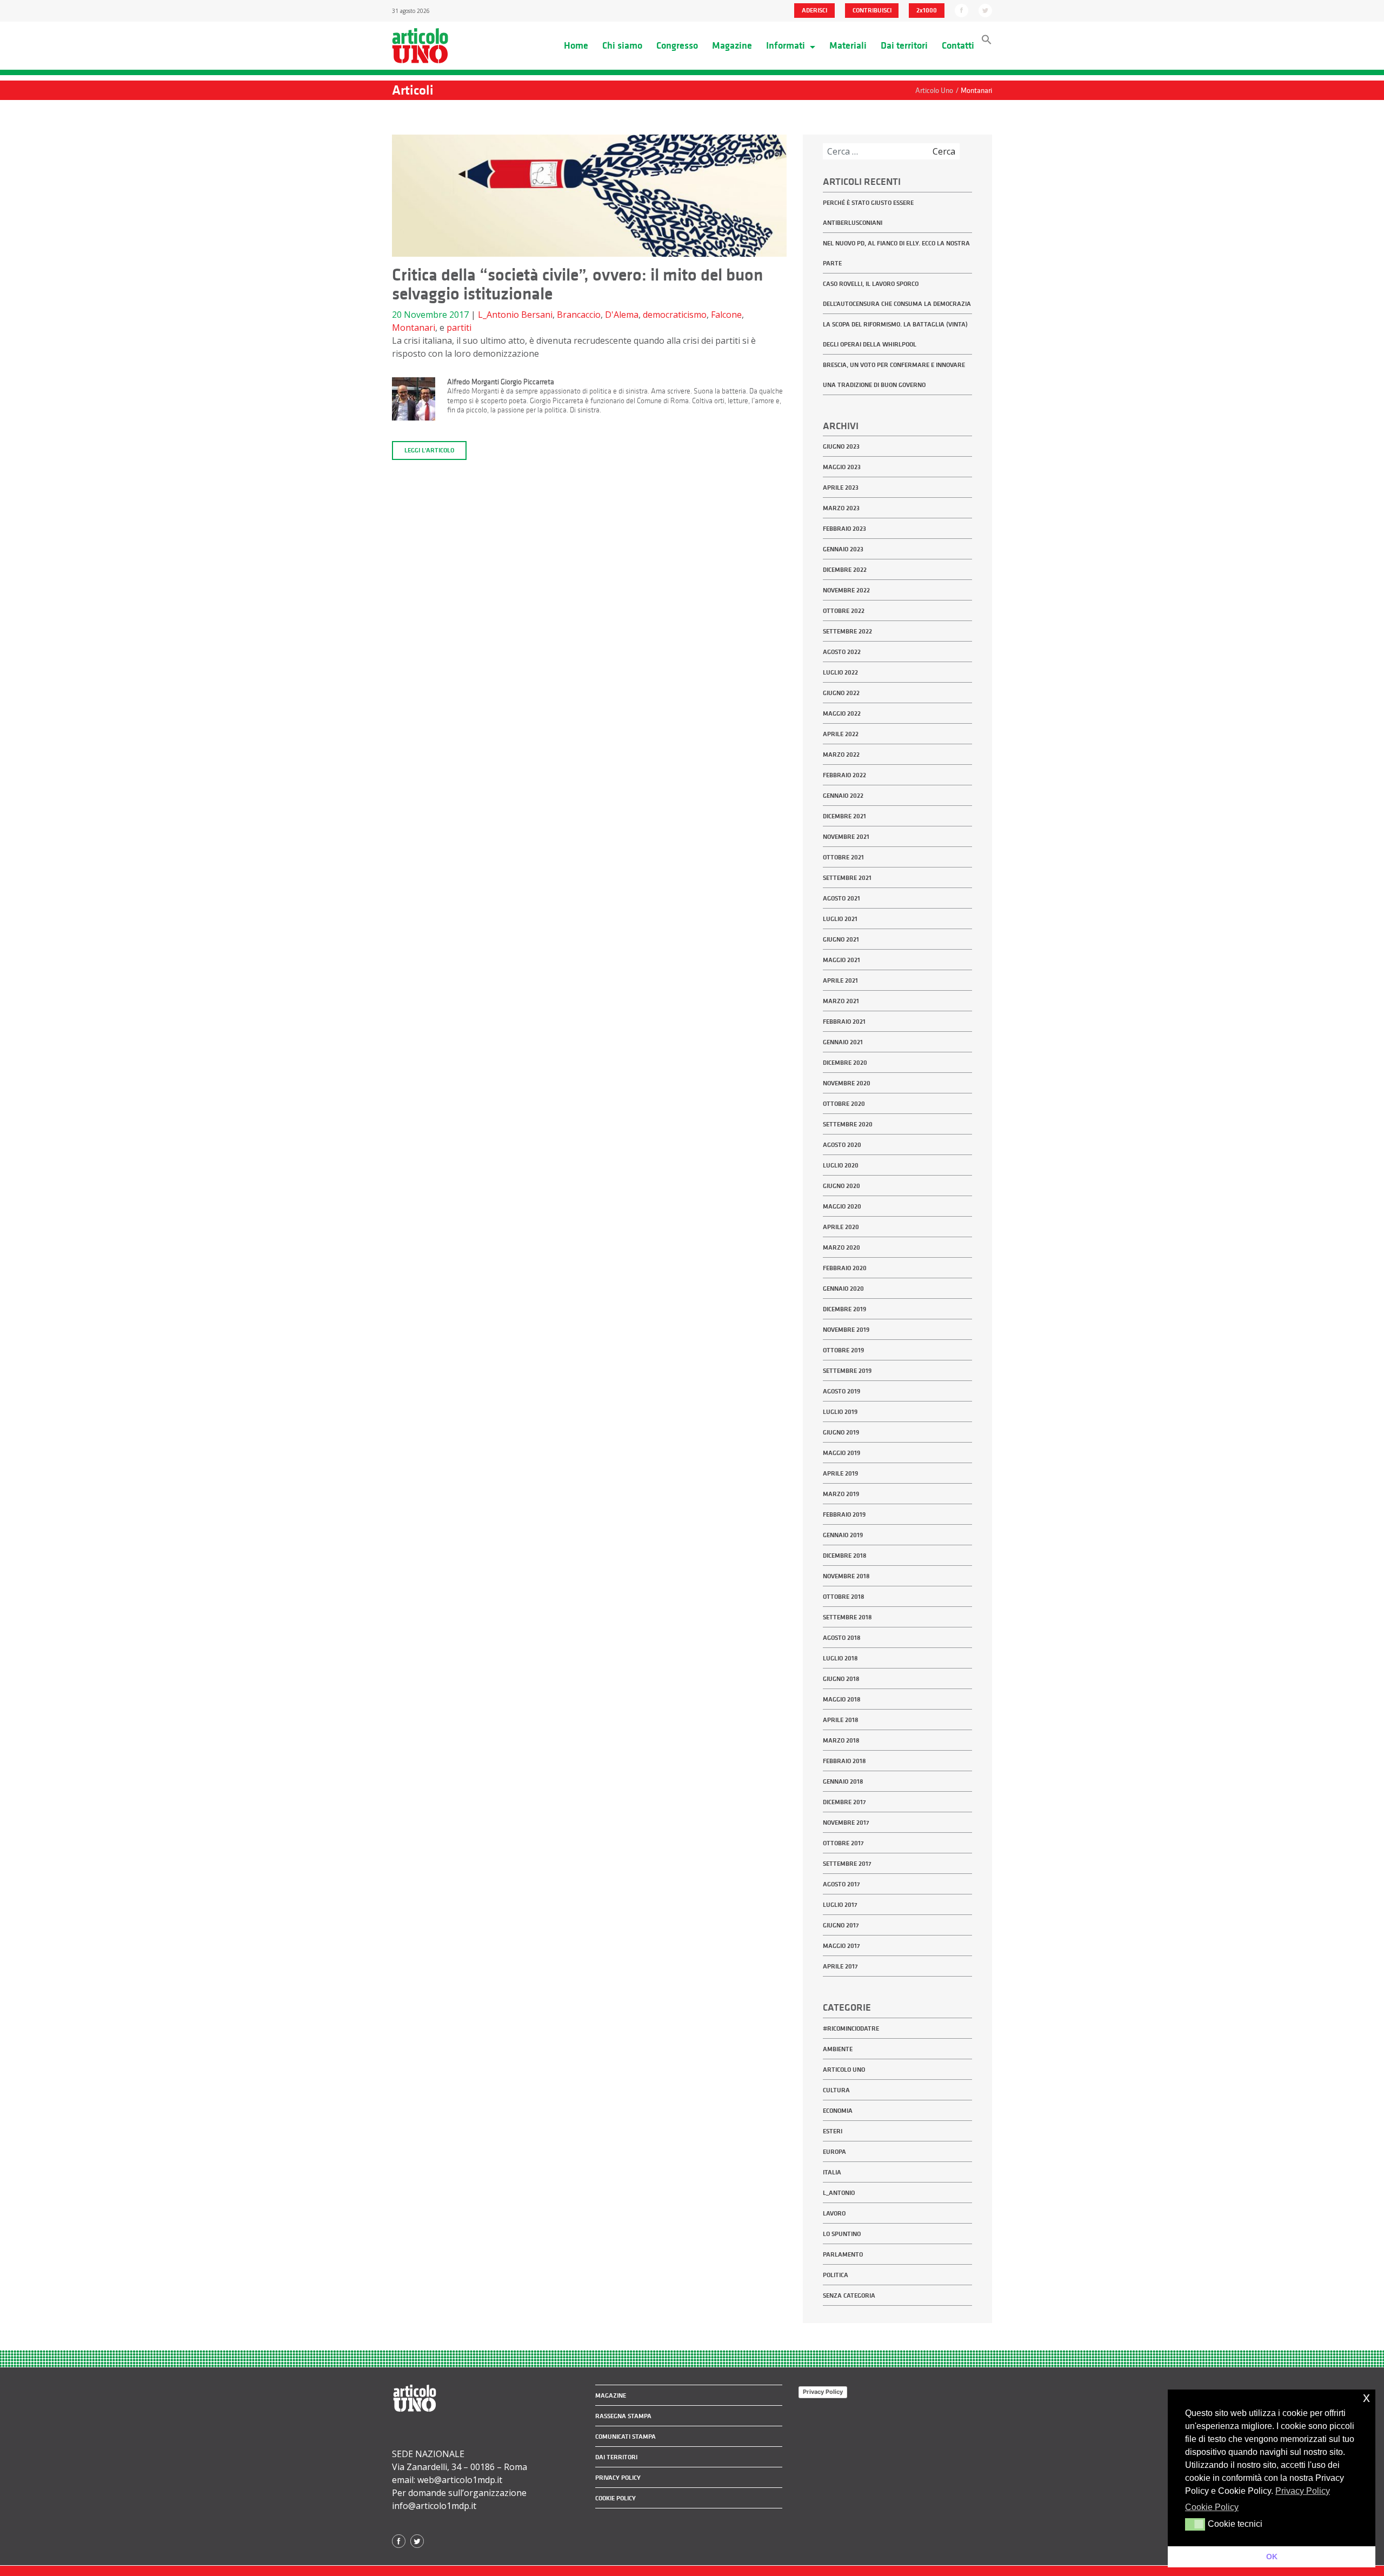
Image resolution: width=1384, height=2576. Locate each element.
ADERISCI (814, 10)
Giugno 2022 (841, 693)
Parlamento (843, 2254)
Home (576, 45)
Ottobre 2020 (844, 1104)
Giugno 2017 (841, 1925)
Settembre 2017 (847, 1864)
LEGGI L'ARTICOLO (429, 450)
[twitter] (985, 10)
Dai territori (904, 45)
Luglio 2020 (841, 1165)
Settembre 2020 (848, 1124)
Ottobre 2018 (844, 1597)
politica (836, 2275)
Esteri (833, 2131)
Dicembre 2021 (844, 816)
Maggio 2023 (842, 467)
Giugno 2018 (841, 1679)
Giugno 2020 (841, 1186)
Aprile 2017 (840, 1966)
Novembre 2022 (846, 590)
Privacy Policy (823, 2392)
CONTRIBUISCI (872, 10)
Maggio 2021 (841, 960)
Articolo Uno (844, 2070)
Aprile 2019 (840, 1473)
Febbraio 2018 (844, 1761)
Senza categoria (849, 2295)
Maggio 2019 (841, 1453)
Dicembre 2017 (844, 1802)
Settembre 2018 (847, 1617)
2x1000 (927, 10)
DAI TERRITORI (616, 2457)
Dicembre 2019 (844, 1309)
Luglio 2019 (840, 1412)
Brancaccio (579, 315)
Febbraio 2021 (844, 1022)
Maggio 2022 (842, 713)
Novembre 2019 (846, 1330)
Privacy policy (618, 2478)
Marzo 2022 (841, 755)
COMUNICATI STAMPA (626, 2437)
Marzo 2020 (841, 1247)
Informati (787, 45)
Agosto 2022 (842, 652)
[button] (987, 42)
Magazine (732, 45)
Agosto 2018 (842, 1638)
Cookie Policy (616, 2498)
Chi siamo (622, 45)
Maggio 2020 (842, 1206)
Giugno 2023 (841, 446)
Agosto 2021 (841, 898)
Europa (834, 2152)
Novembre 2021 (846, 837)
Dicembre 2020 (845, 1063)
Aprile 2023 (841, 488)
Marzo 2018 (841, 1740)
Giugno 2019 (841, 1432)
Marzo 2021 (841, 1001)
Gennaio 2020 (843, 1289)
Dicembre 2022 (845, 570)
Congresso (677, 45)
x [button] (1366, 2397)
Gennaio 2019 (843, 1535)
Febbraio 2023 (844, 529)
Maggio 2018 (842, 1699)
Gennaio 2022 (843, 796)
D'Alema (622, 315)
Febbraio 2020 (845, 1268)
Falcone (726, 315)
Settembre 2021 (847, 878)
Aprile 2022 (841, 734)
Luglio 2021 (840, 919)
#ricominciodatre (851, 2028)
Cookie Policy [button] (1212, 2507)
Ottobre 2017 (843, 1843)
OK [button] (1272, 2557)
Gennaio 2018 (843, 1781)
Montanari (414, 328)
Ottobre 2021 (843, 857)
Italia (832, 2172)
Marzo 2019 (841, 1494)
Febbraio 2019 (844, 1514)
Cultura (836, 2090)
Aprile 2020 (841, 1227)
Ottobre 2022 (844, 611)
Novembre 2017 (846, 1823)
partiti (459, 328)
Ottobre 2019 (843, 1350)
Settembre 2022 (847, 631)
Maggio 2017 (841, 1946)
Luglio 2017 (840, 1905)
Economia (838, 2111)
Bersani (537, 315)
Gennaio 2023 (843, 549)
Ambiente (838, 2049)
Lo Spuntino (842, 2234)
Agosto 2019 (841, 1391)
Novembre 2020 (847, 1083)
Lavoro (834, 2213)
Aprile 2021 (840, 980)
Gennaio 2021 (843, 1042)
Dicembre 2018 (845, 1556)
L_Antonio (498, 315)
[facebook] (962, 10)
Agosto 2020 (842, 1145)
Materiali (848, 45)
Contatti (958, 45)
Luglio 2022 (840, 672)
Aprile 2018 (841, 1720)
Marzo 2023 (841, 508)
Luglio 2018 (840, 1658)
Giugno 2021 (841, 939)
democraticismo (675, 315)
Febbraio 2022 (844, 775)
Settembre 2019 (847, 1371)
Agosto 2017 (841, 1884)
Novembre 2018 (846, 1576)
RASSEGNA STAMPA (623, 2416)
